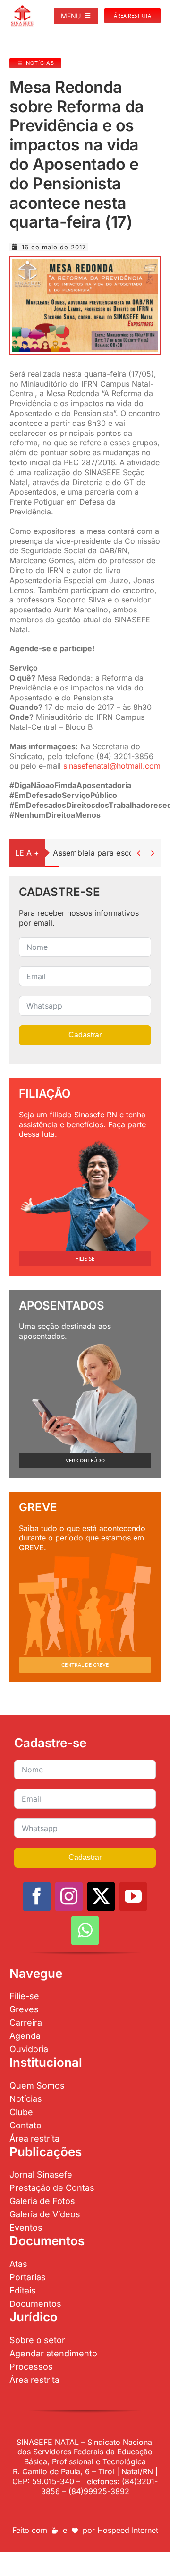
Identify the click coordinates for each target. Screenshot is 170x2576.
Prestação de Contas (52, 2188)
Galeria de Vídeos (45, 2214)
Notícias (26, 2099)
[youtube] (133, 1896)
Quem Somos (37, 2085)
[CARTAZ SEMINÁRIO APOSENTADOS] (85, 263)
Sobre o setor (37, 2340)
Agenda (25, 2036)
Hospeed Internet (128, 2530)
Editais (23, 2290)
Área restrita (34, 2138)
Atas (18, 2264)
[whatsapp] (85, 1930)
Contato (25, 2125)
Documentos (35, 2304)
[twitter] (101, 1896)
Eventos (26, 2227)
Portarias (28, 2277)
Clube (21, 2112)
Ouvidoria (29, 2049)
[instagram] (69, 1896)
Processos (31, 2367)
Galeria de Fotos (42, 2201)
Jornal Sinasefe (41, 2174)
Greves (24, 2009)
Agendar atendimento (53, 2353)
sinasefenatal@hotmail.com (112, 766)
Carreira (26, 2023)
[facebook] (37, 1896)
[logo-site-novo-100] (22, 9)
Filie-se (24, 1996)
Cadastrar (85, 1035)
